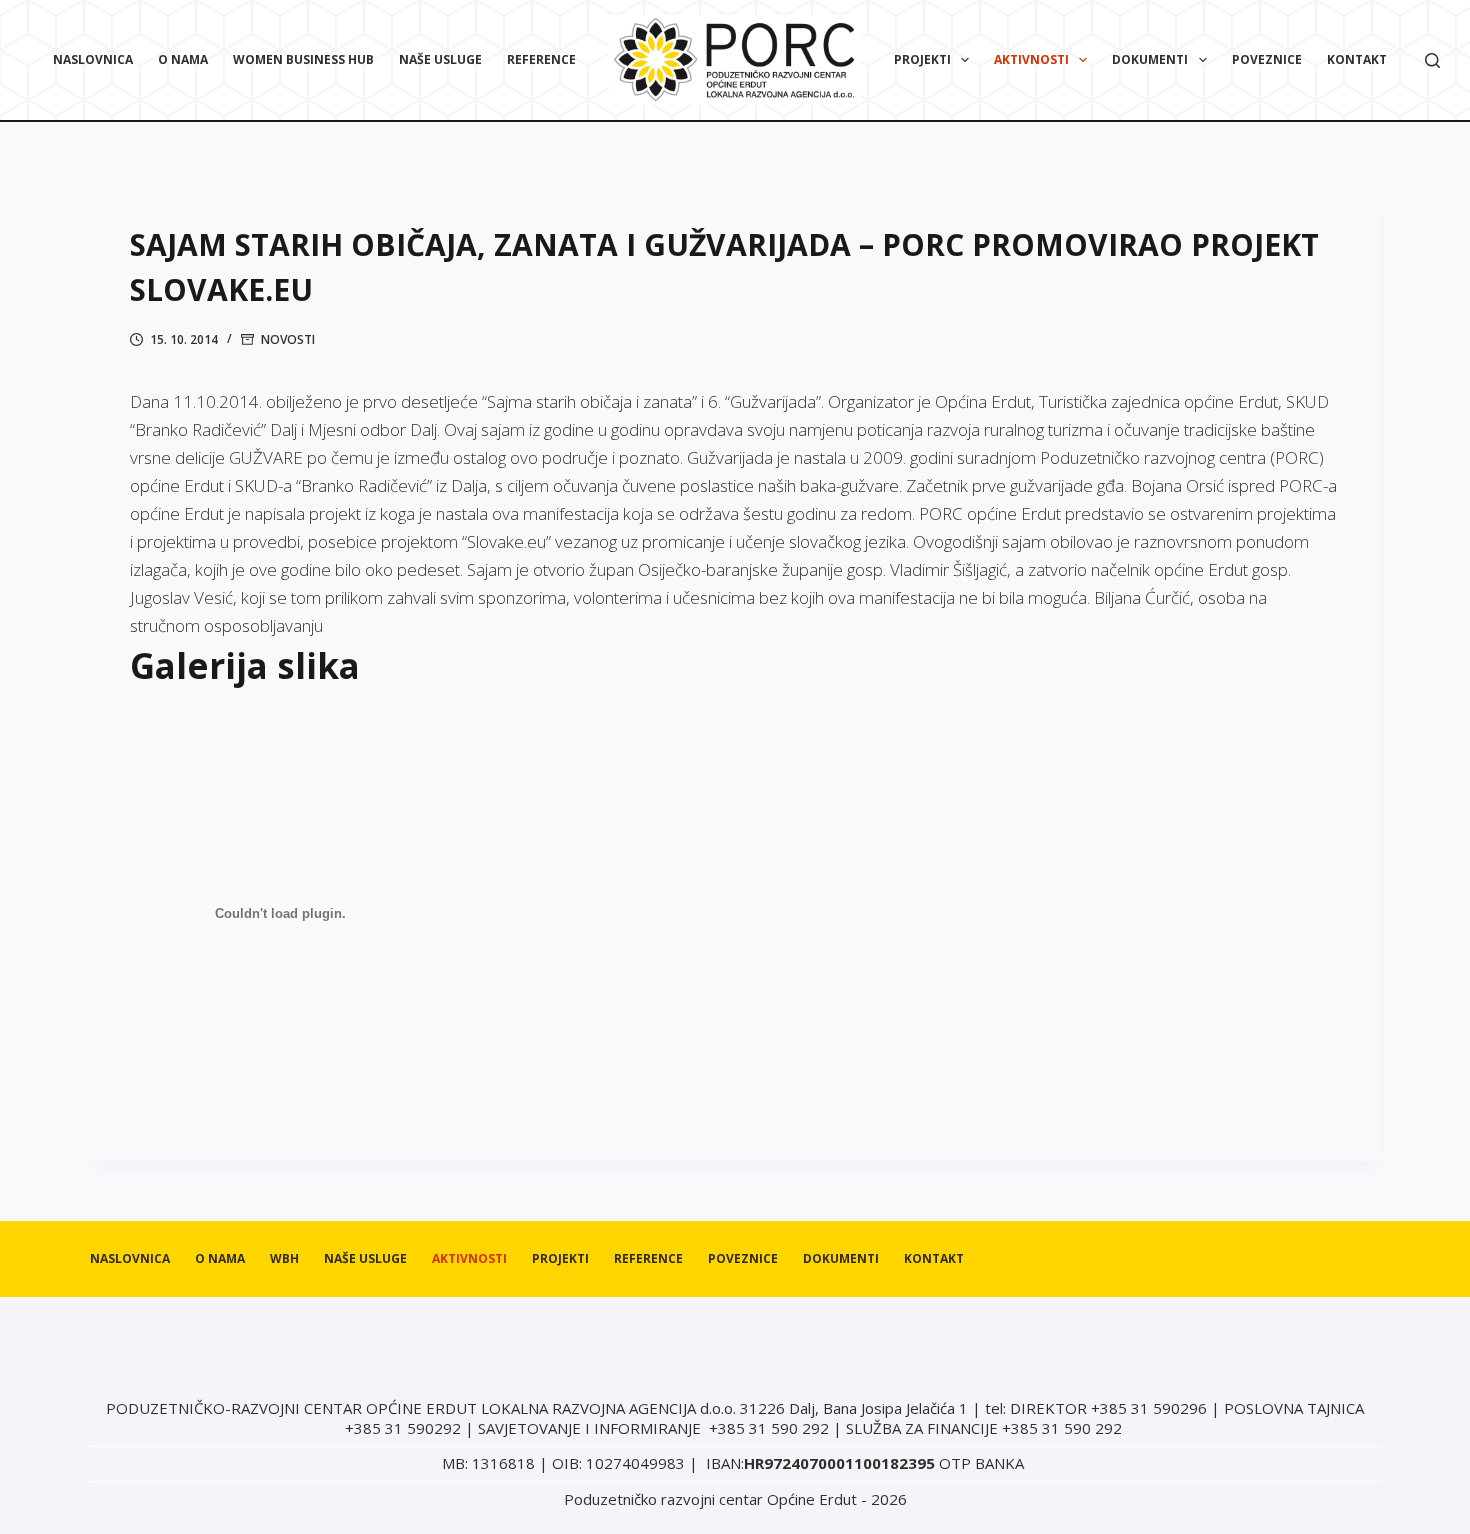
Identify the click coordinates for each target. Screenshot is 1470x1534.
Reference (541, 59)
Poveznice (1267, 59)
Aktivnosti (1031, 59)
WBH (284, 1259)
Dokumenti (1150, 59)
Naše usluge (440, 59)
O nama (183, 59)
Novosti (288, 339)
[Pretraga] (1432, 60)
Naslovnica (93, 59)
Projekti (922, 59)
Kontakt (1357, 59)
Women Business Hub (303, 59)
